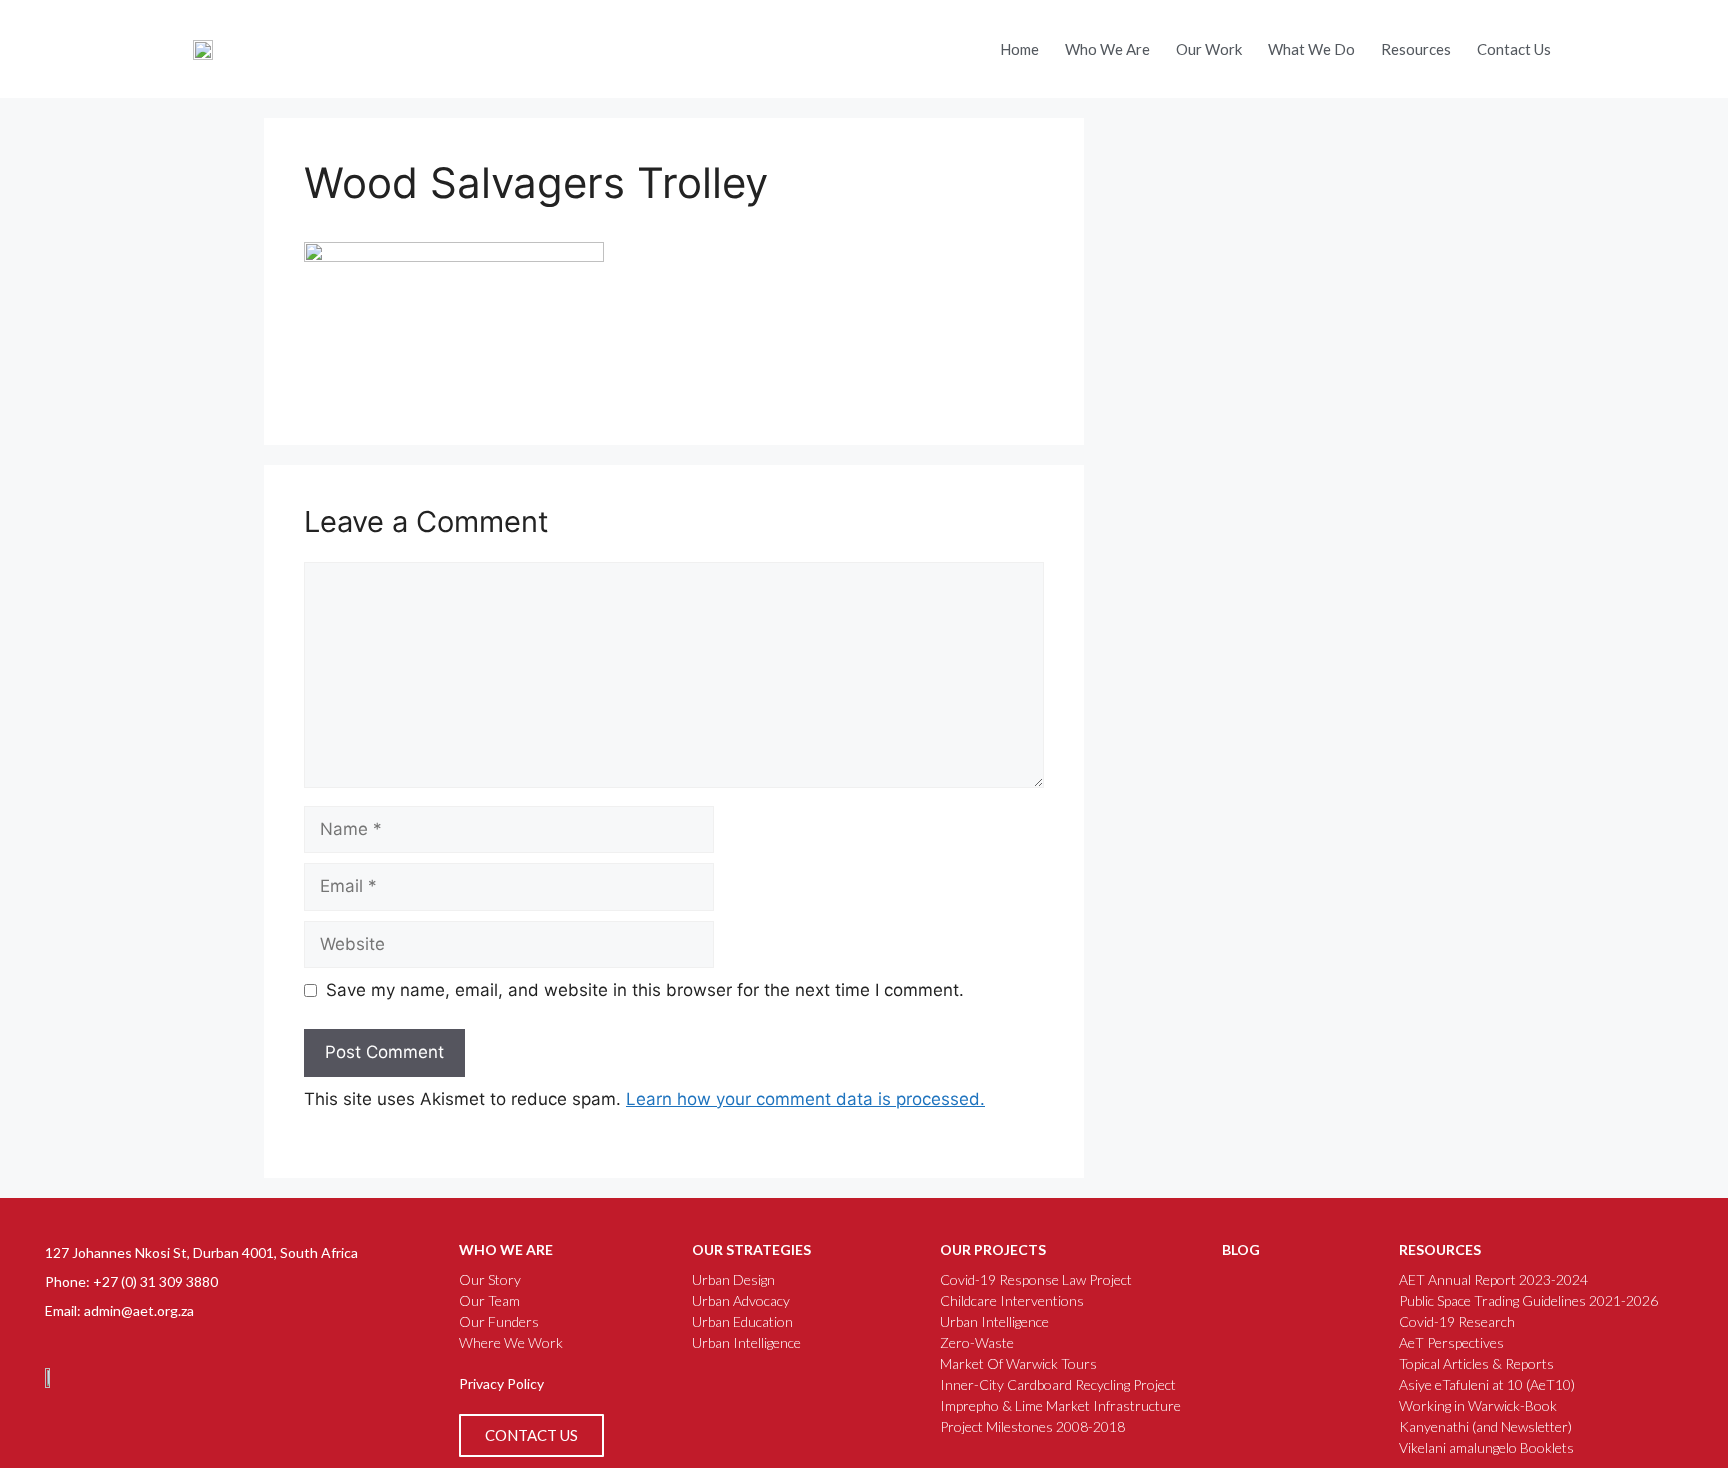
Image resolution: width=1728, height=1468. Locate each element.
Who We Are (1107, 49)
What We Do (1311, 49)
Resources (1416, 49)
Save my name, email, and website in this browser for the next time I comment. (645, 990)
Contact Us (1514, 49)
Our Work (1209, 49)
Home (1019, 49)
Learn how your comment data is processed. (805, 1099)
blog (1241, 1249)
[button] (1598, 42)
